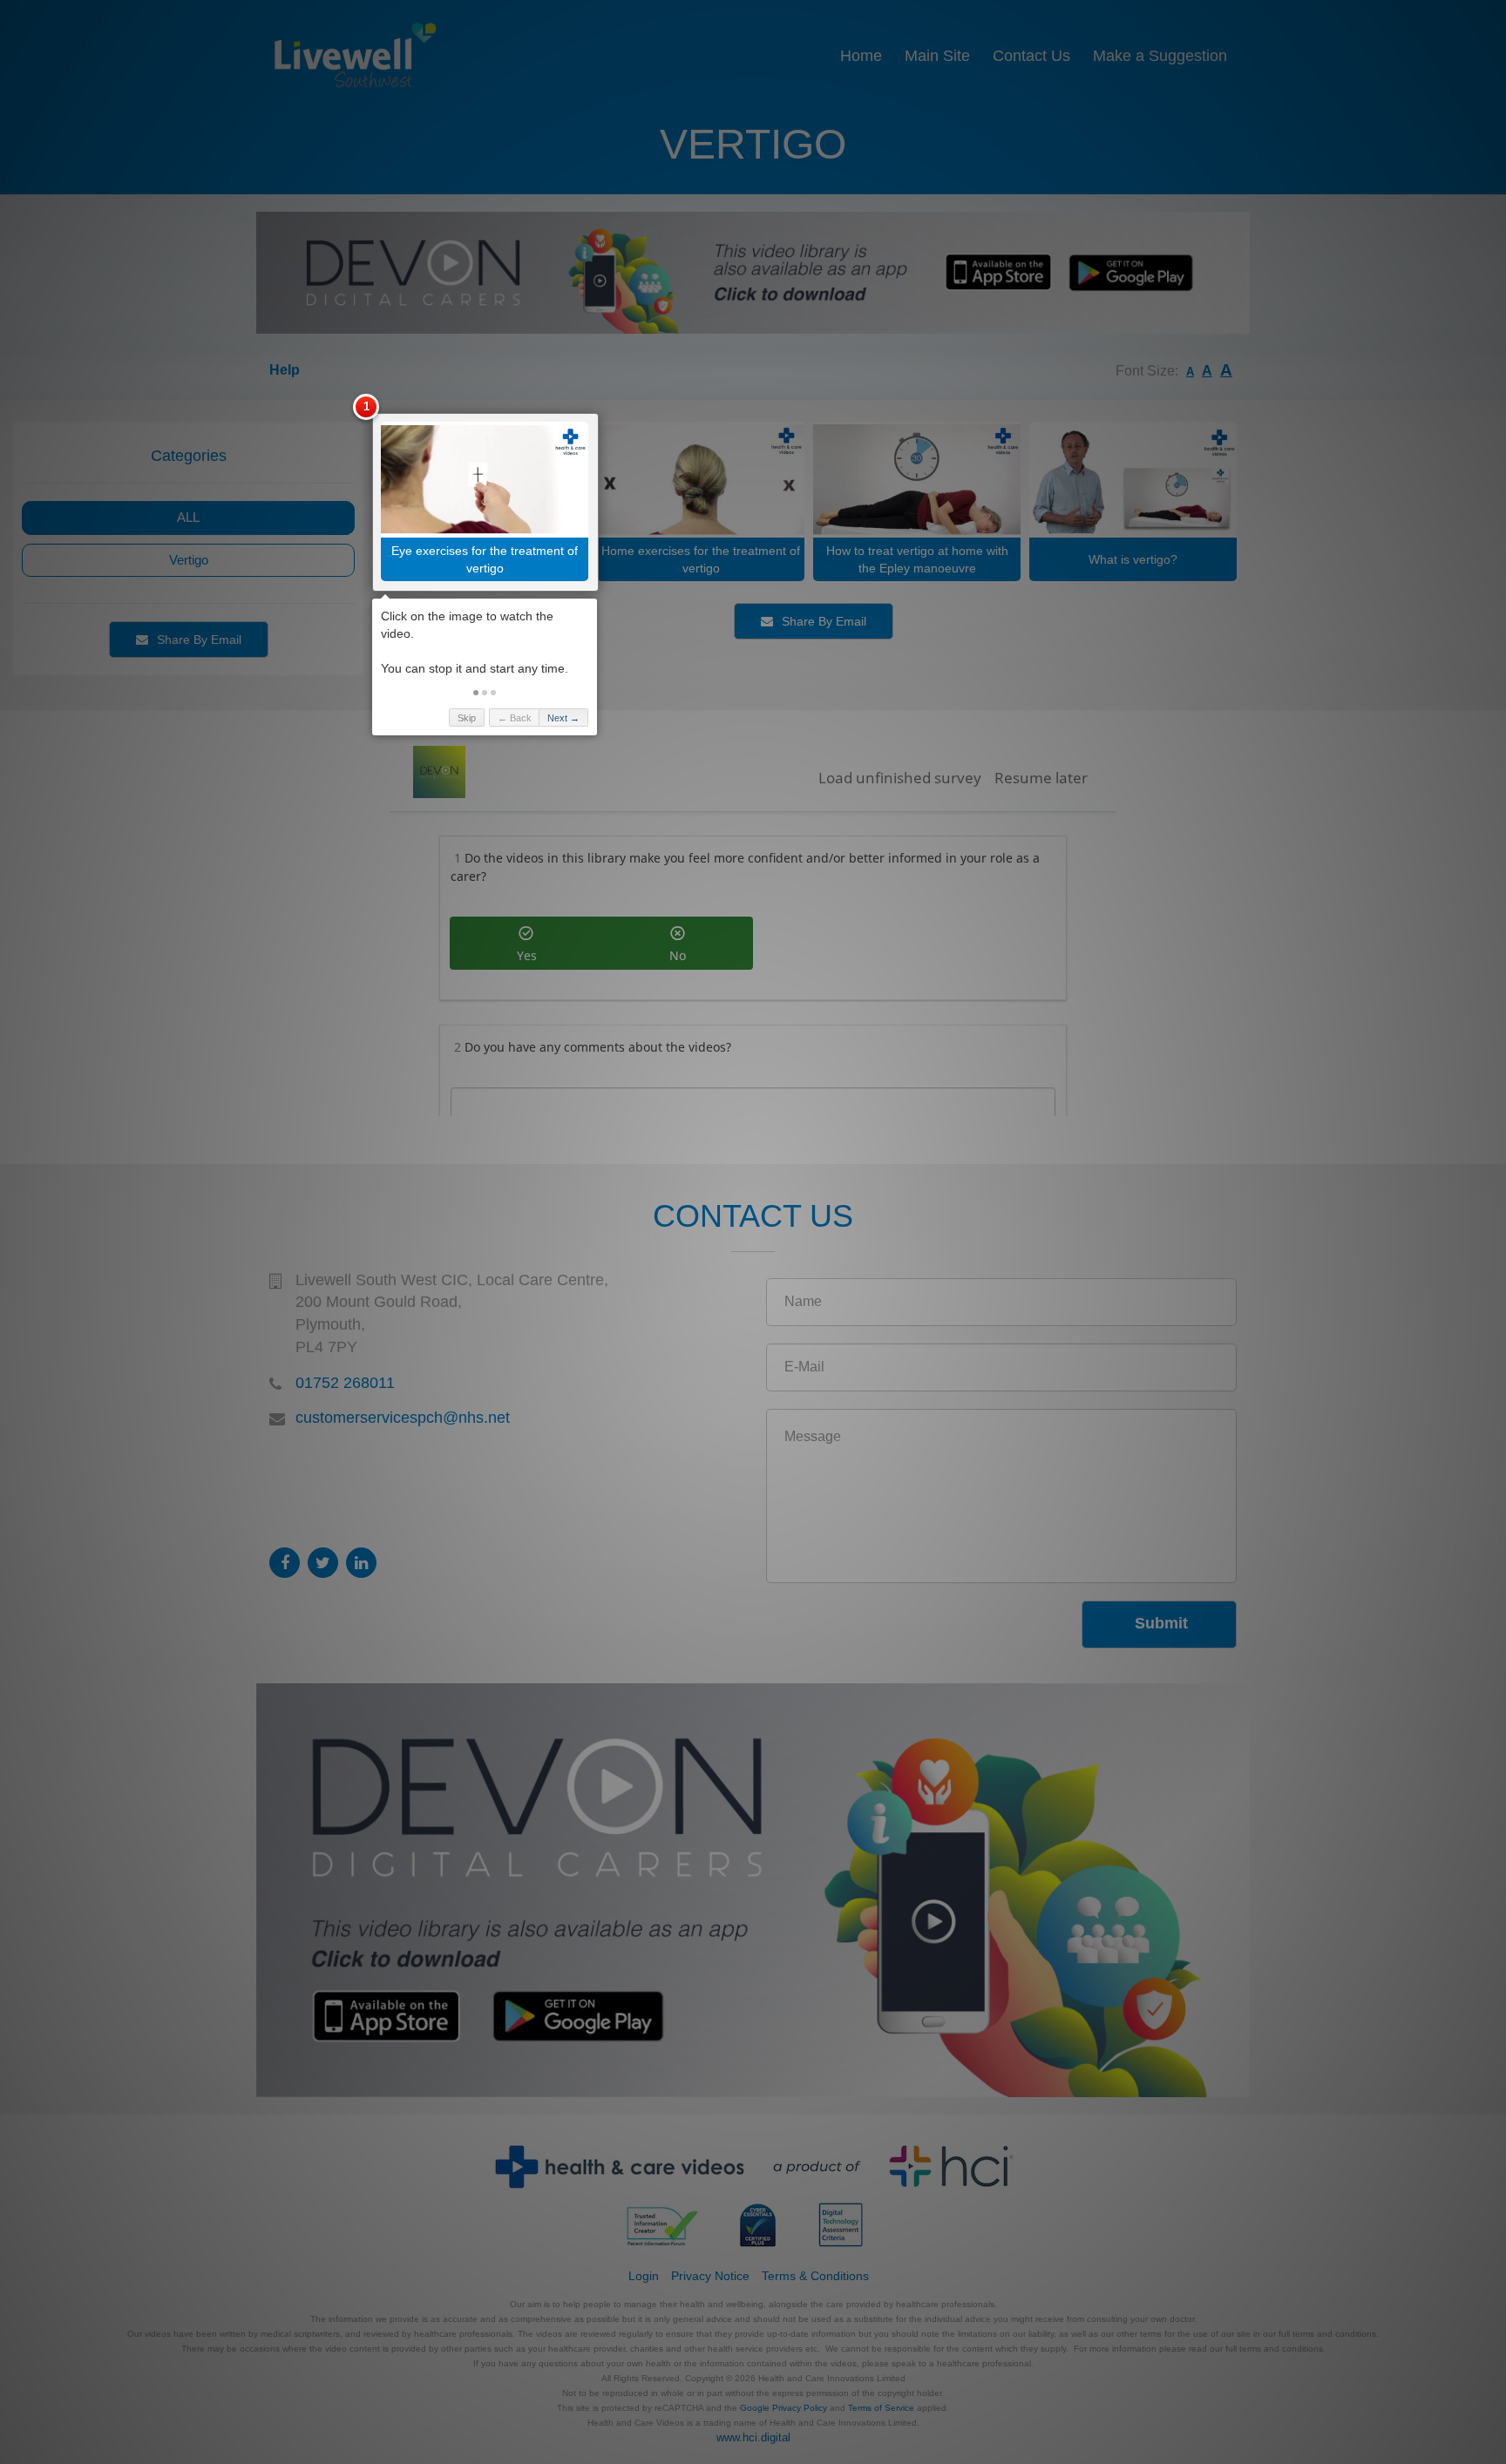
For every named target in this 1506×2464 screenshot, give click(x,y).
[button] (476, 693)
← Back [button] (515, 718)
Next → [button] (563, 718)
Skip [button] (467, 718)
